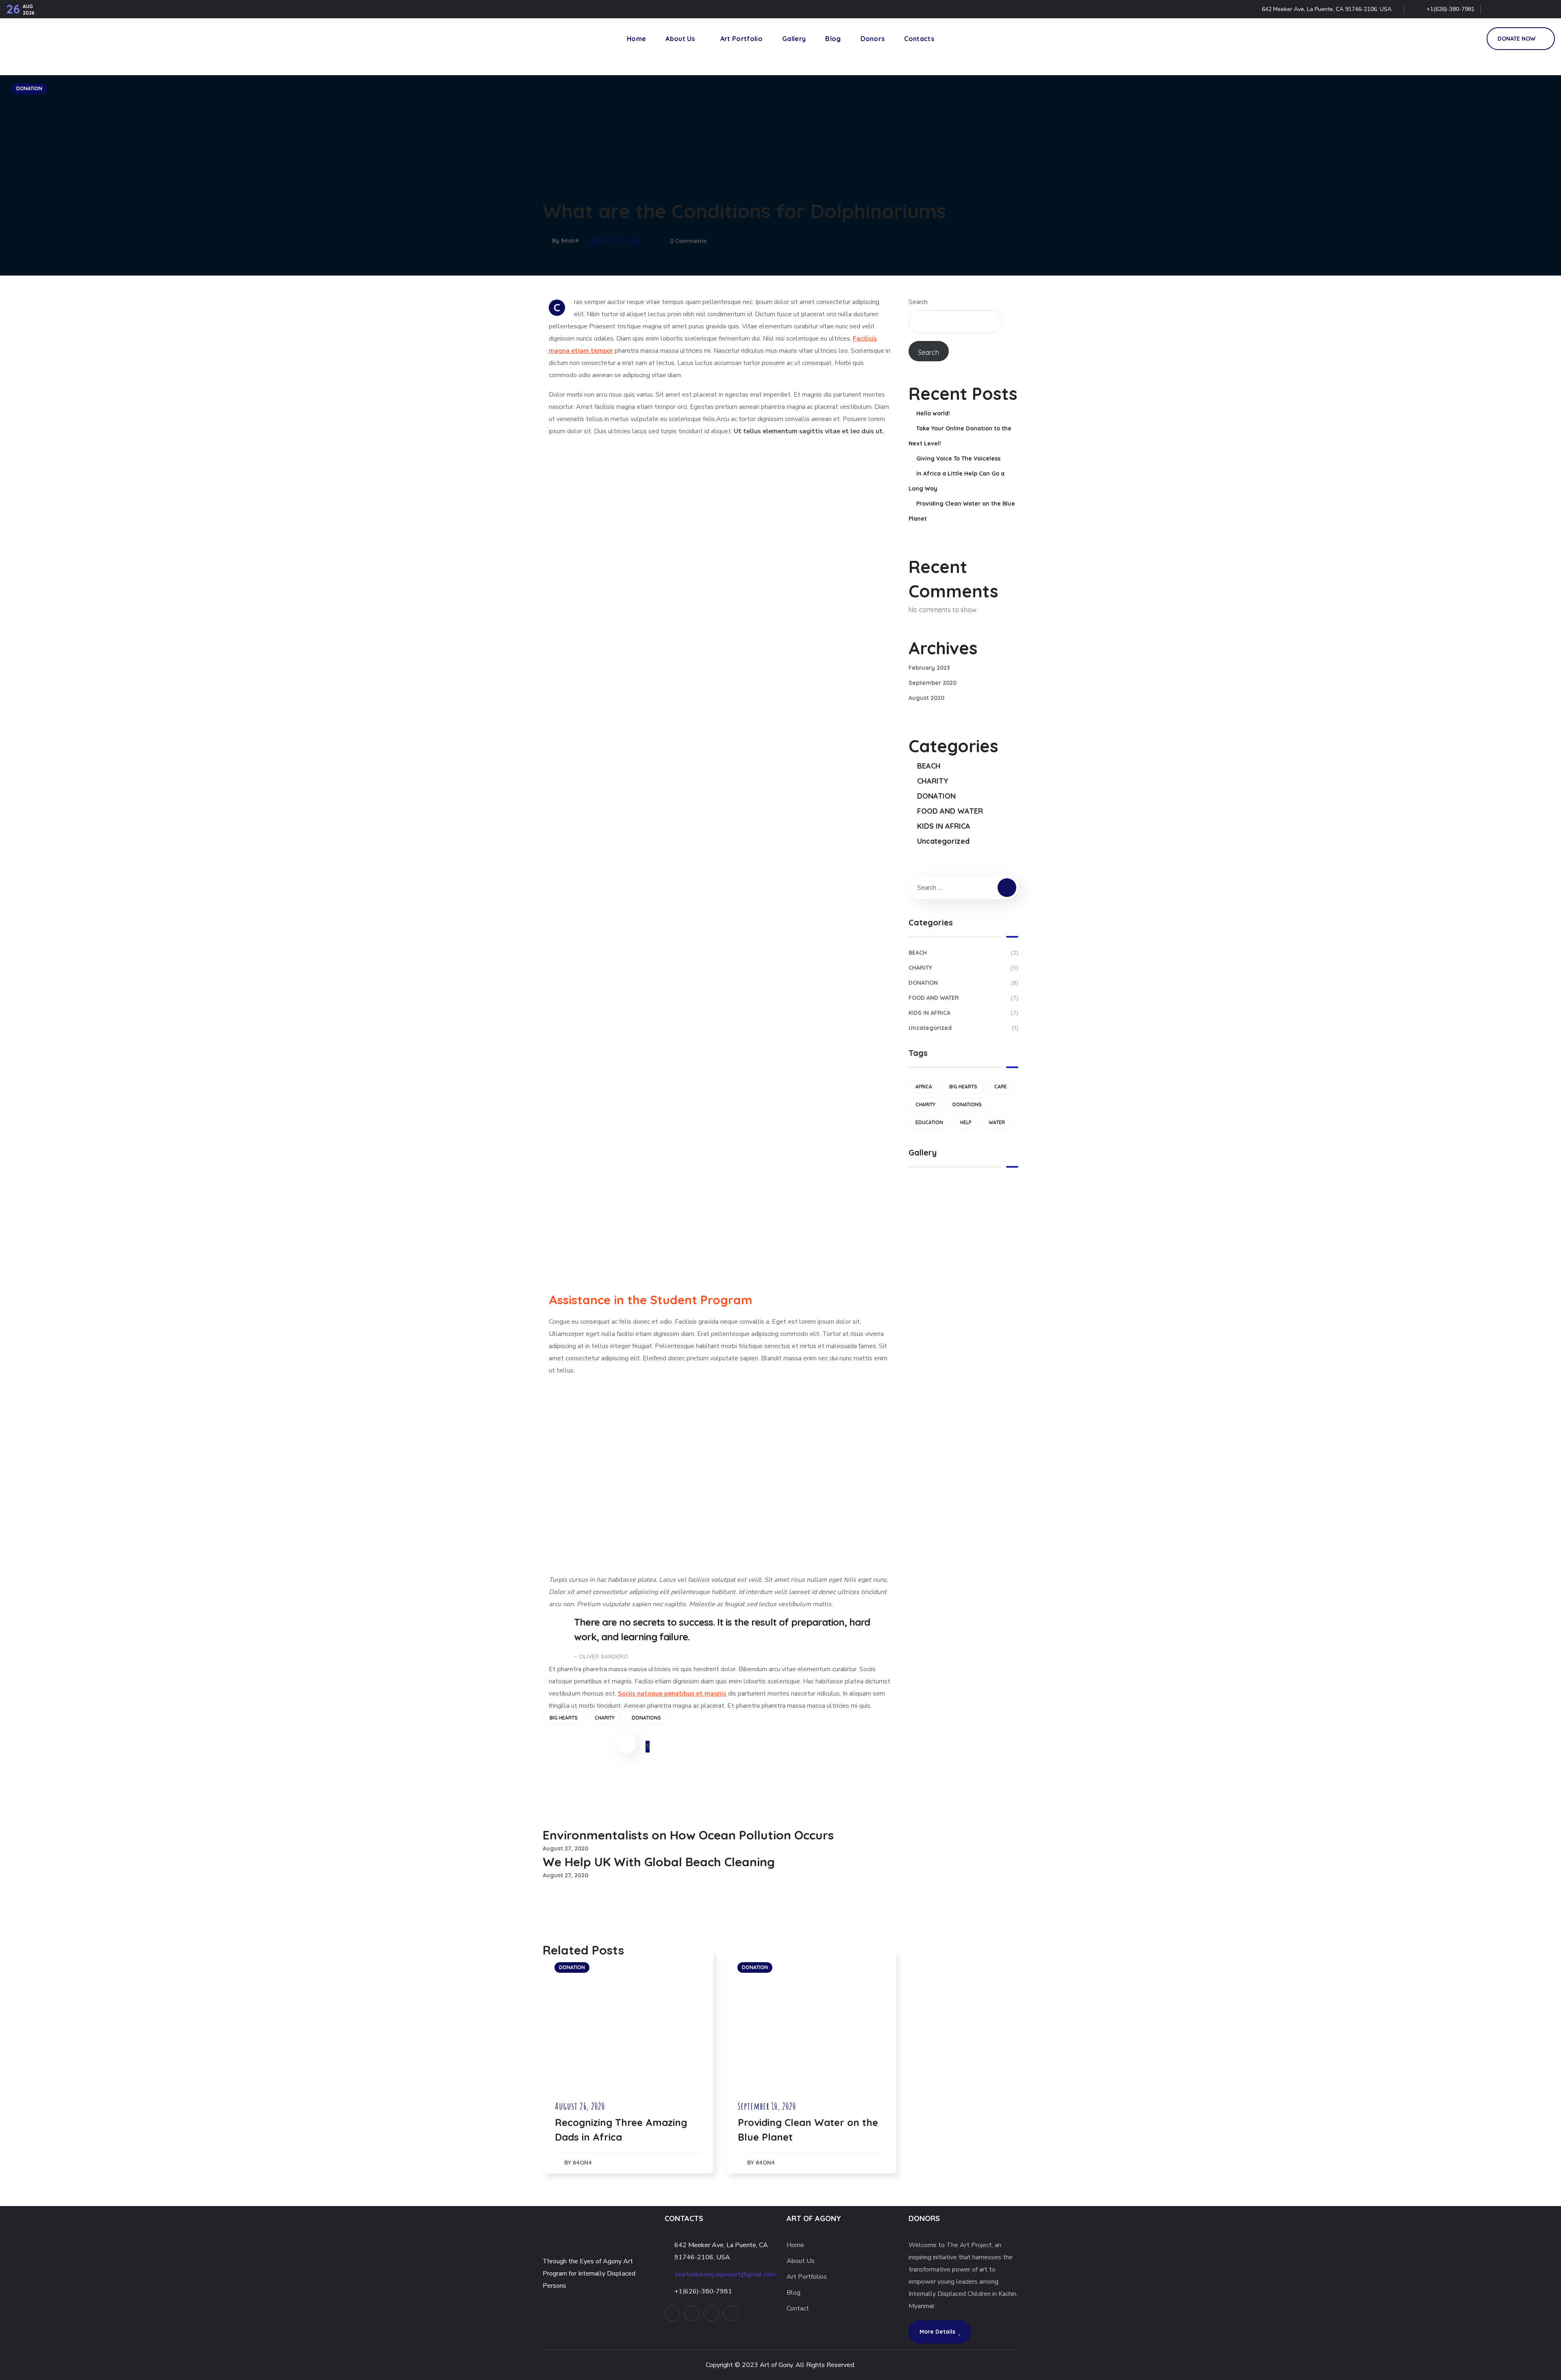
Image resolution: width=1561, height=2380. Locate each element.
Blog (794, 2293)
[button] (1471, 39)
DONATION (29, 88)
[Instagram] (1547, 9)
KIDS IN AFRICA (944, 826)
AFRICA (924, 1087)
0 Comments (688, 241)
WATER (997, 1122)
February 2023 (929, 668)
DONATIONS (646, 1718)
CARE (1001, 1087)
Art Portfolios (807, 2277)
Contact (798, 2308)
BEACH (929, 766)
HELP (966, 1122)
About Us (801, 2261)
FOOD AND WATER (950, 811)
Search (918, 302)
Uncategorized (943, 841)
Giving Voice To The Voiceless (958, 458)
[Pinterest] (1530, 9)
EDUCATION (929, 1122)
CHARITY (605, 1718)
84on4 (570, 241)
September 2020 (933, 683)
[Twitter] (1495, 9)
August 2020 (926, 698)
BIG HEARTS (564, 1718)
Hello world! (933, 413)
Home (795, 2245)
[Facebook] (1512, 9)
